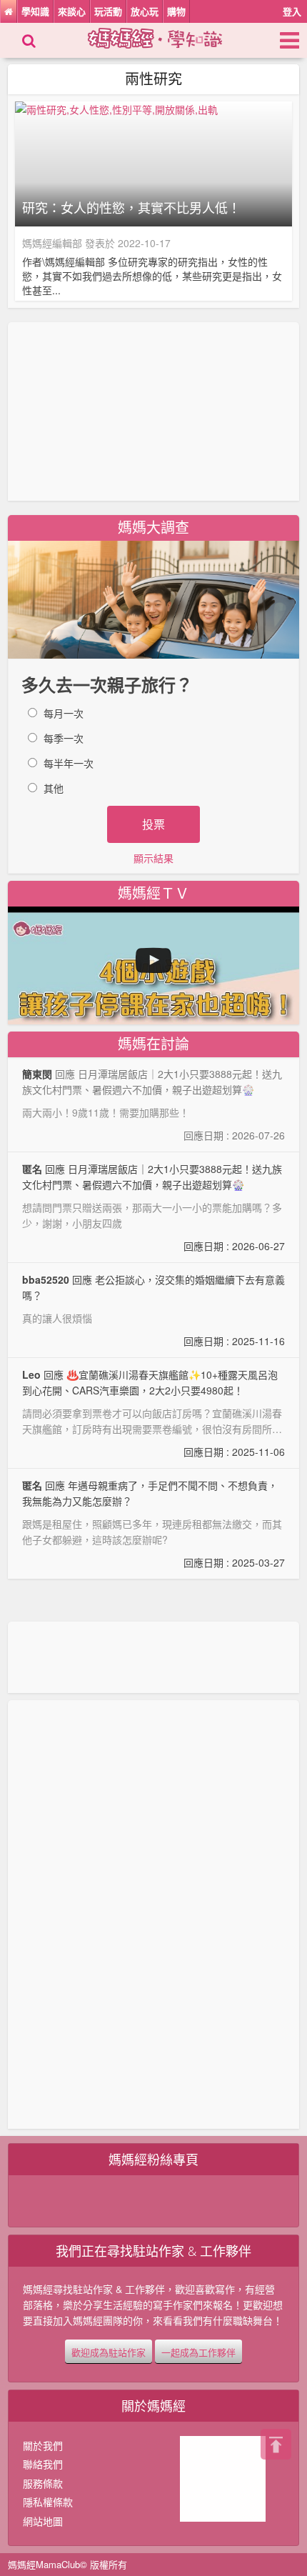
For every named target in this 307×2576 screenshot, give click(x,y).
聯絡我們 (43, 2464)
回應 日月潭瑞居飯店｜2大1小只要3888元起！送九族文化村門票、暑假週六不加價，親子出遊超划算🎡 (154, 1207)
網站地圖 (43, 2521)
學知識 (35, 11)
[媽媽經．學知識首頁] (9, 11)
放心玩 (145, 11)
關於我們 (43, 2445)
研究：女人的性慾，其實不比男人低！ (131, 208)
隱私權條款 (48, 2502)
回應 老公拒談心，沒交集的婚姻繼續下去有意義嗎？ (154, 1310)
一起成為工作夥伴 (198, 2352)
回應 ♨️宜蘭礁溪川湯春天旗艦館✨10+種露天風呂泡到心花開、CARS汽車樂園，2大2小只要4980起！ (154, 1413)
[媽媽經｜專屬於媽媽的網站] (167, 36)
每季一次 (64, 738)
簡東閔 (37, 1074)
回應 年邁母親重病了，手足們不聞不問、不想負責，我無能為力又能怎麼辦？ (154, 1524)
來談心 (72, 11)
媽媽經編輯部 (52, 243)
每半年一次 (69, 763)
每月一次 (64, 713)
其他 (54, 788)
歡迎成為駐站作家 (109, 2352)
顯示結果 (153, 858)
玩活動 (108, 11)
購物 (176, 11)
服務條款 (43, 2483)
